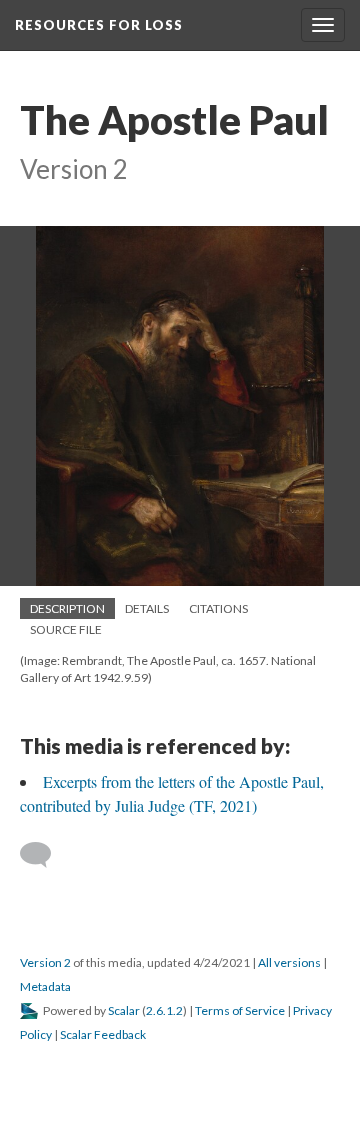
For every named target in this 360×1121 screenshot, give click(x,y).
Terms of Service (240, 1010)
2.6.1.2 (164, 1010)
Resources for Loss (99, 25)
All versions (289, 962)
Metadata (45, 986)
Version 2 (45, 962)
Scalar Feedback (103, 1034)
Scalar (124, 1010)
